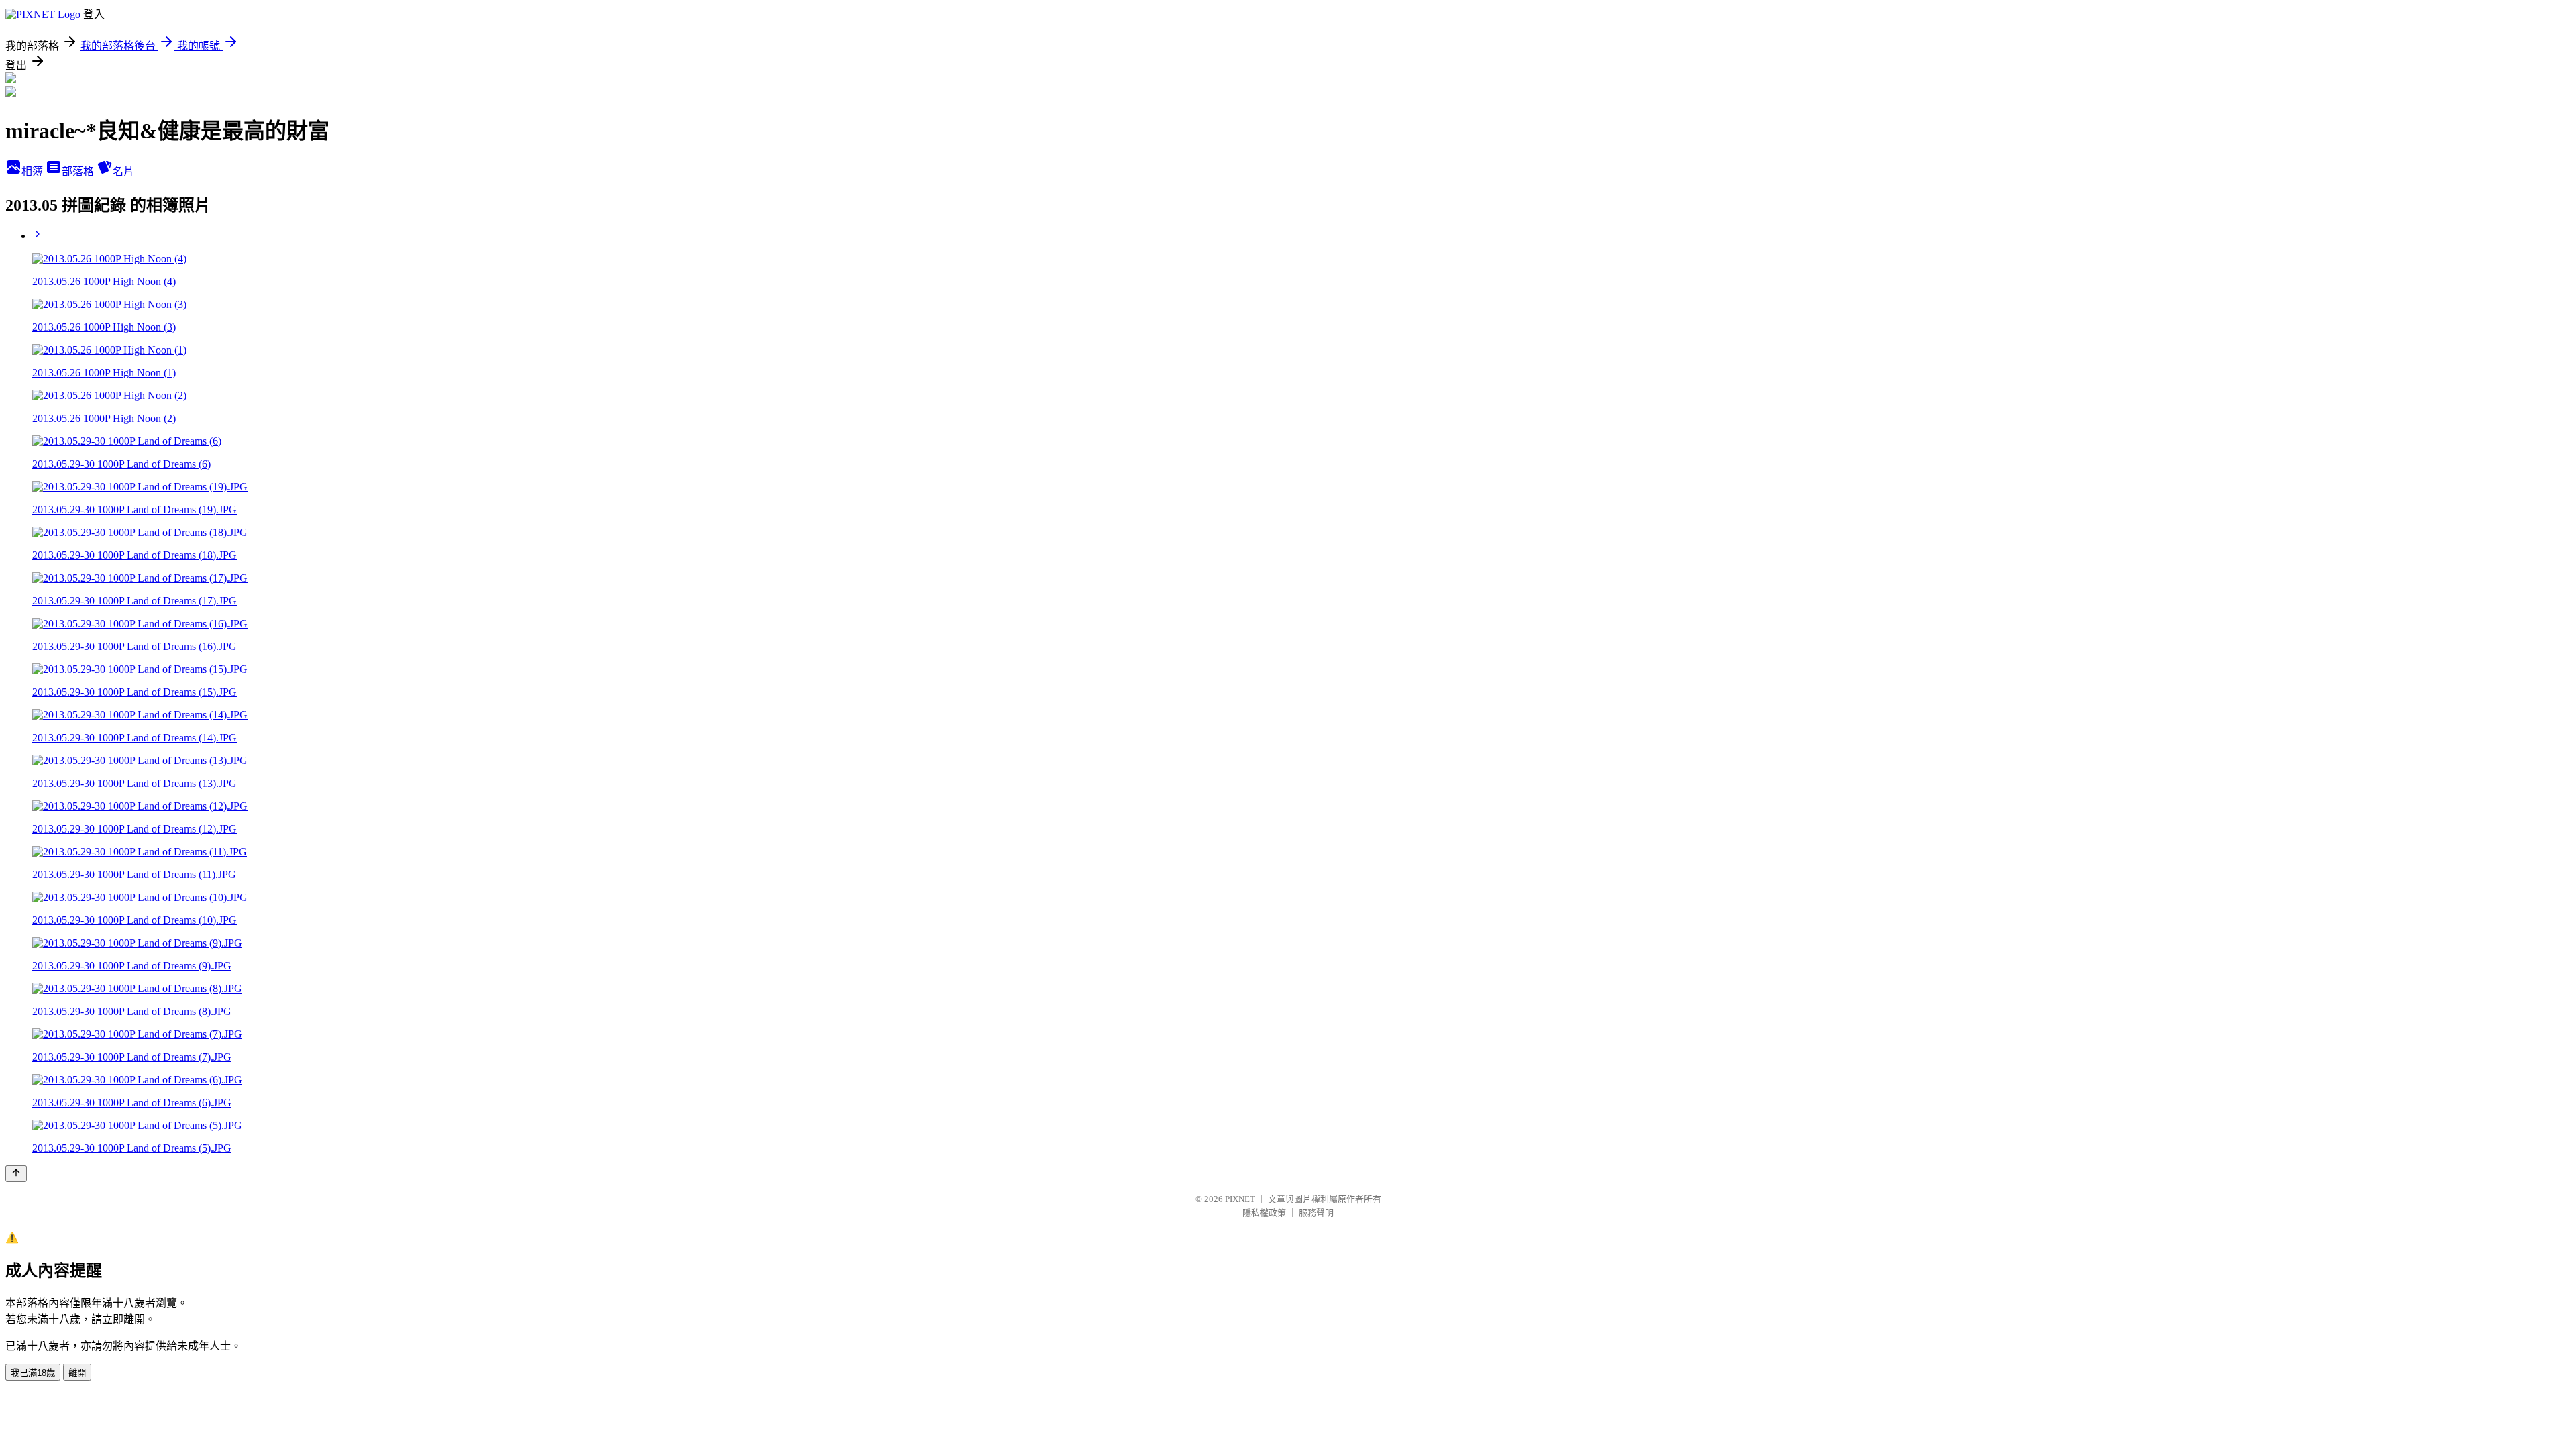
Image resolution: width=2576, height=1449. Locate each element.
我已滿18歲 (33, 1373)
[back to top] (16, 1174)
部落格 (79, 171)
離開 (77, 1373)
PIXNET (1240, 1199)
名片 (123, 171)
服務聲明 (1316, 1213)
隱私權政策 (1264, 1213)
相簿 (34, 171)
